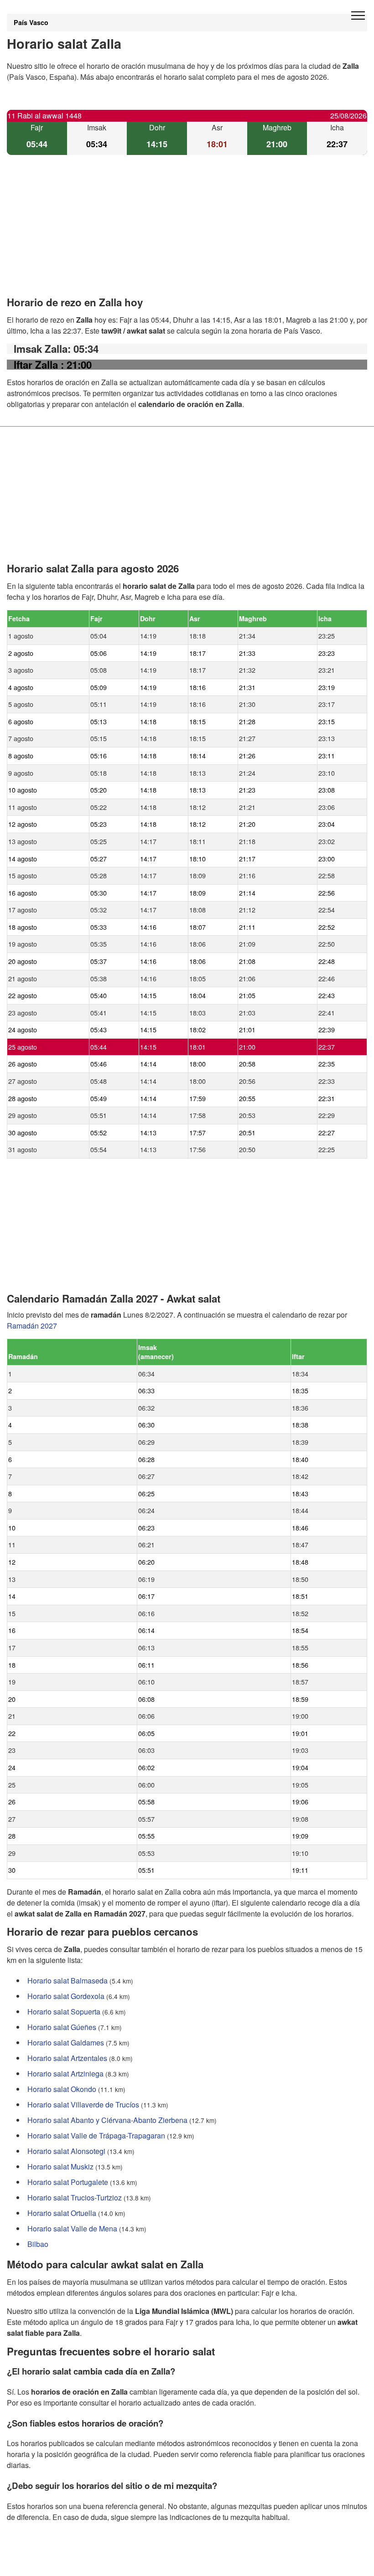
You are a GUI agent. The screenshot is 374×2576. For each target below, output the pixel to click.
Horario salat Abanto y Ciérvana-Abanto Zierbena (107, 2120)
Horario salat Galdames (66, 2043)
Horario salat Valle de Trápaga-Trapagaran (96, 2136)
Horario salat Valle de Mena (72, 2228)
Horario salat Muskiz (60, 2166)
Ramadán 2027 (32, 1326)
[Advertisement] (187, 233)
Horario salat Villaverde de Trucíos (83, 2105)
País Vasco (31, 22)
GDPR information (36, 2563)
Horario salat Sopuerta (64, 2012)
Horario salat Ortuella (62, 2213)
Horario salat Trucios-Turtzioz (75, 2197)
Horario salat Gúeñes (62, 2027)
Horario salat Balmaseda (68, 1981)
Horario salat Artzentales (67, 2058)
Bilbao (38, 2244)
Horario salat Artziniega (65, 2074)
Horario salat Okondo (62, 2089)
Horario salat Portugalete (68, 2182)
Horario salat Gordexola (66, 1996)
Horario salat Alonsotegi (66, 2151)
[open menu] (358, 16)
